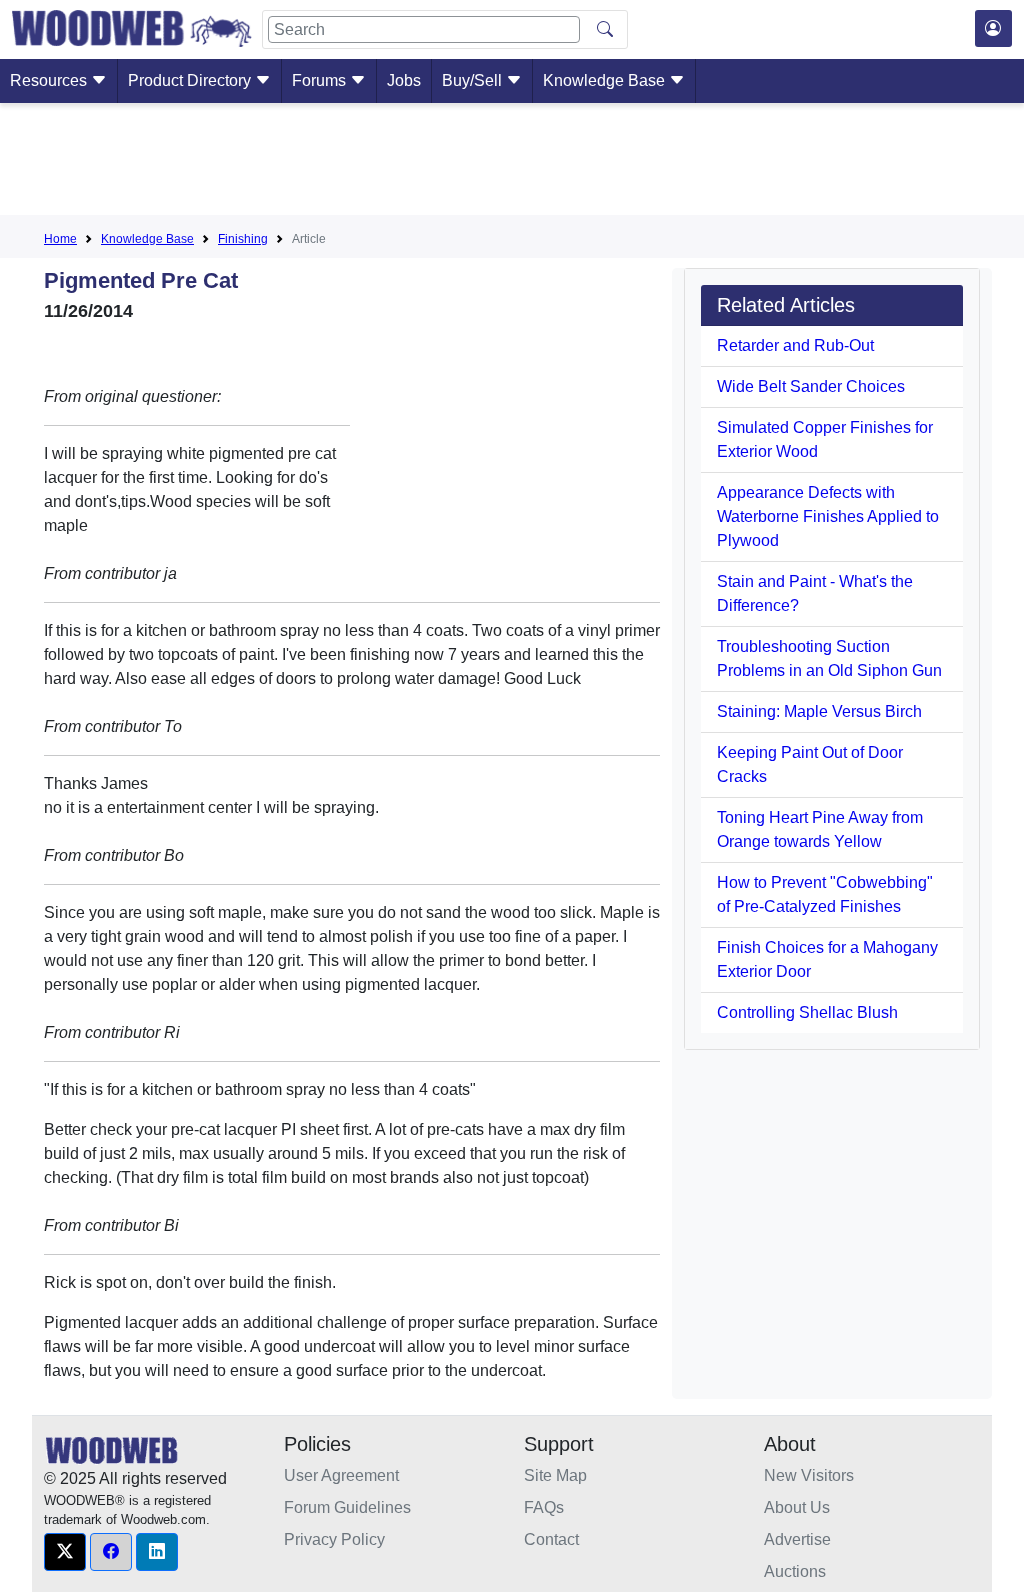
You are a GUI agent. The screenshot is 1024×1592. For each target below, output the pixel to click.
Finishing (243, 239)
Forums (321, 80)
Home (60, 239)
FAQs (544, 1507)
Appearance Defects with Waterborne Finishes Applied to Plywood (828, 516)
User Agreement (341, 1475)
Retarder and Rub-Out (795, 345)
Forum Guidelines (347, 1507)
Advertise (797, 1539)
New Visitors (809, 1475)
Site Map (555, 1475)
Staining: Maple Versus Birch (819, 711)
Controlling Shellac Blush (807, 1012)
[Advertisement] (512, 163)
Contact (551, 1539)
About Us (797, 1507)
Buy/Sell (474, 80)
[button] (65, 1552)
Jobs (404, 80)
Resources (50, 80)
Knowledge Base (606, 80)
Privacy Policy (334, 1539)
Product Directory (191, 80)
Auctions (795, 1571)
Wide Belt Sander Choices (811, 386)
